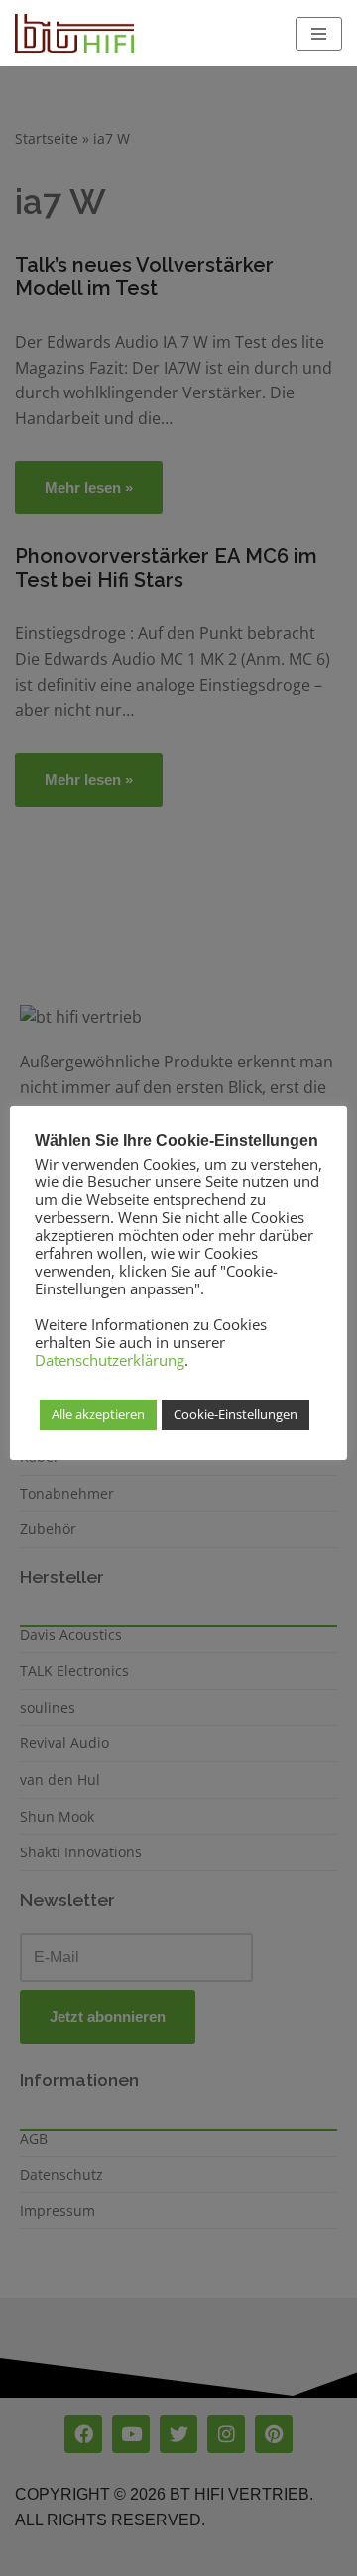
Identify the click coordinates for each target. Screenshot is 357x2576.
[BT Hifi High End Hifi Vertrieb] (74, 33)
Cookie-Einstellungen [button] (236, 1414)
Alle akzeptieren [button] (98, 1414)
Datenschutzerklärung (110, 1360)
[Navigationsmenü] (319, 34)
